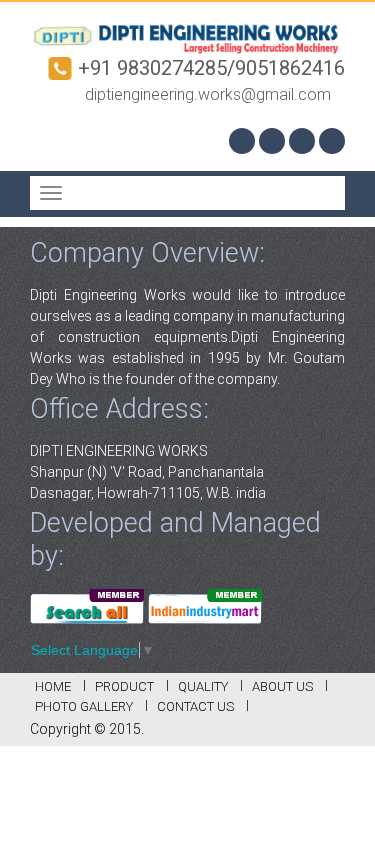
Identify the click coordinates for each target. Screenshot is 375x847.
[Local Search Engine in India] (87, 604)
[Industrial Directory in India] (205, 604)
